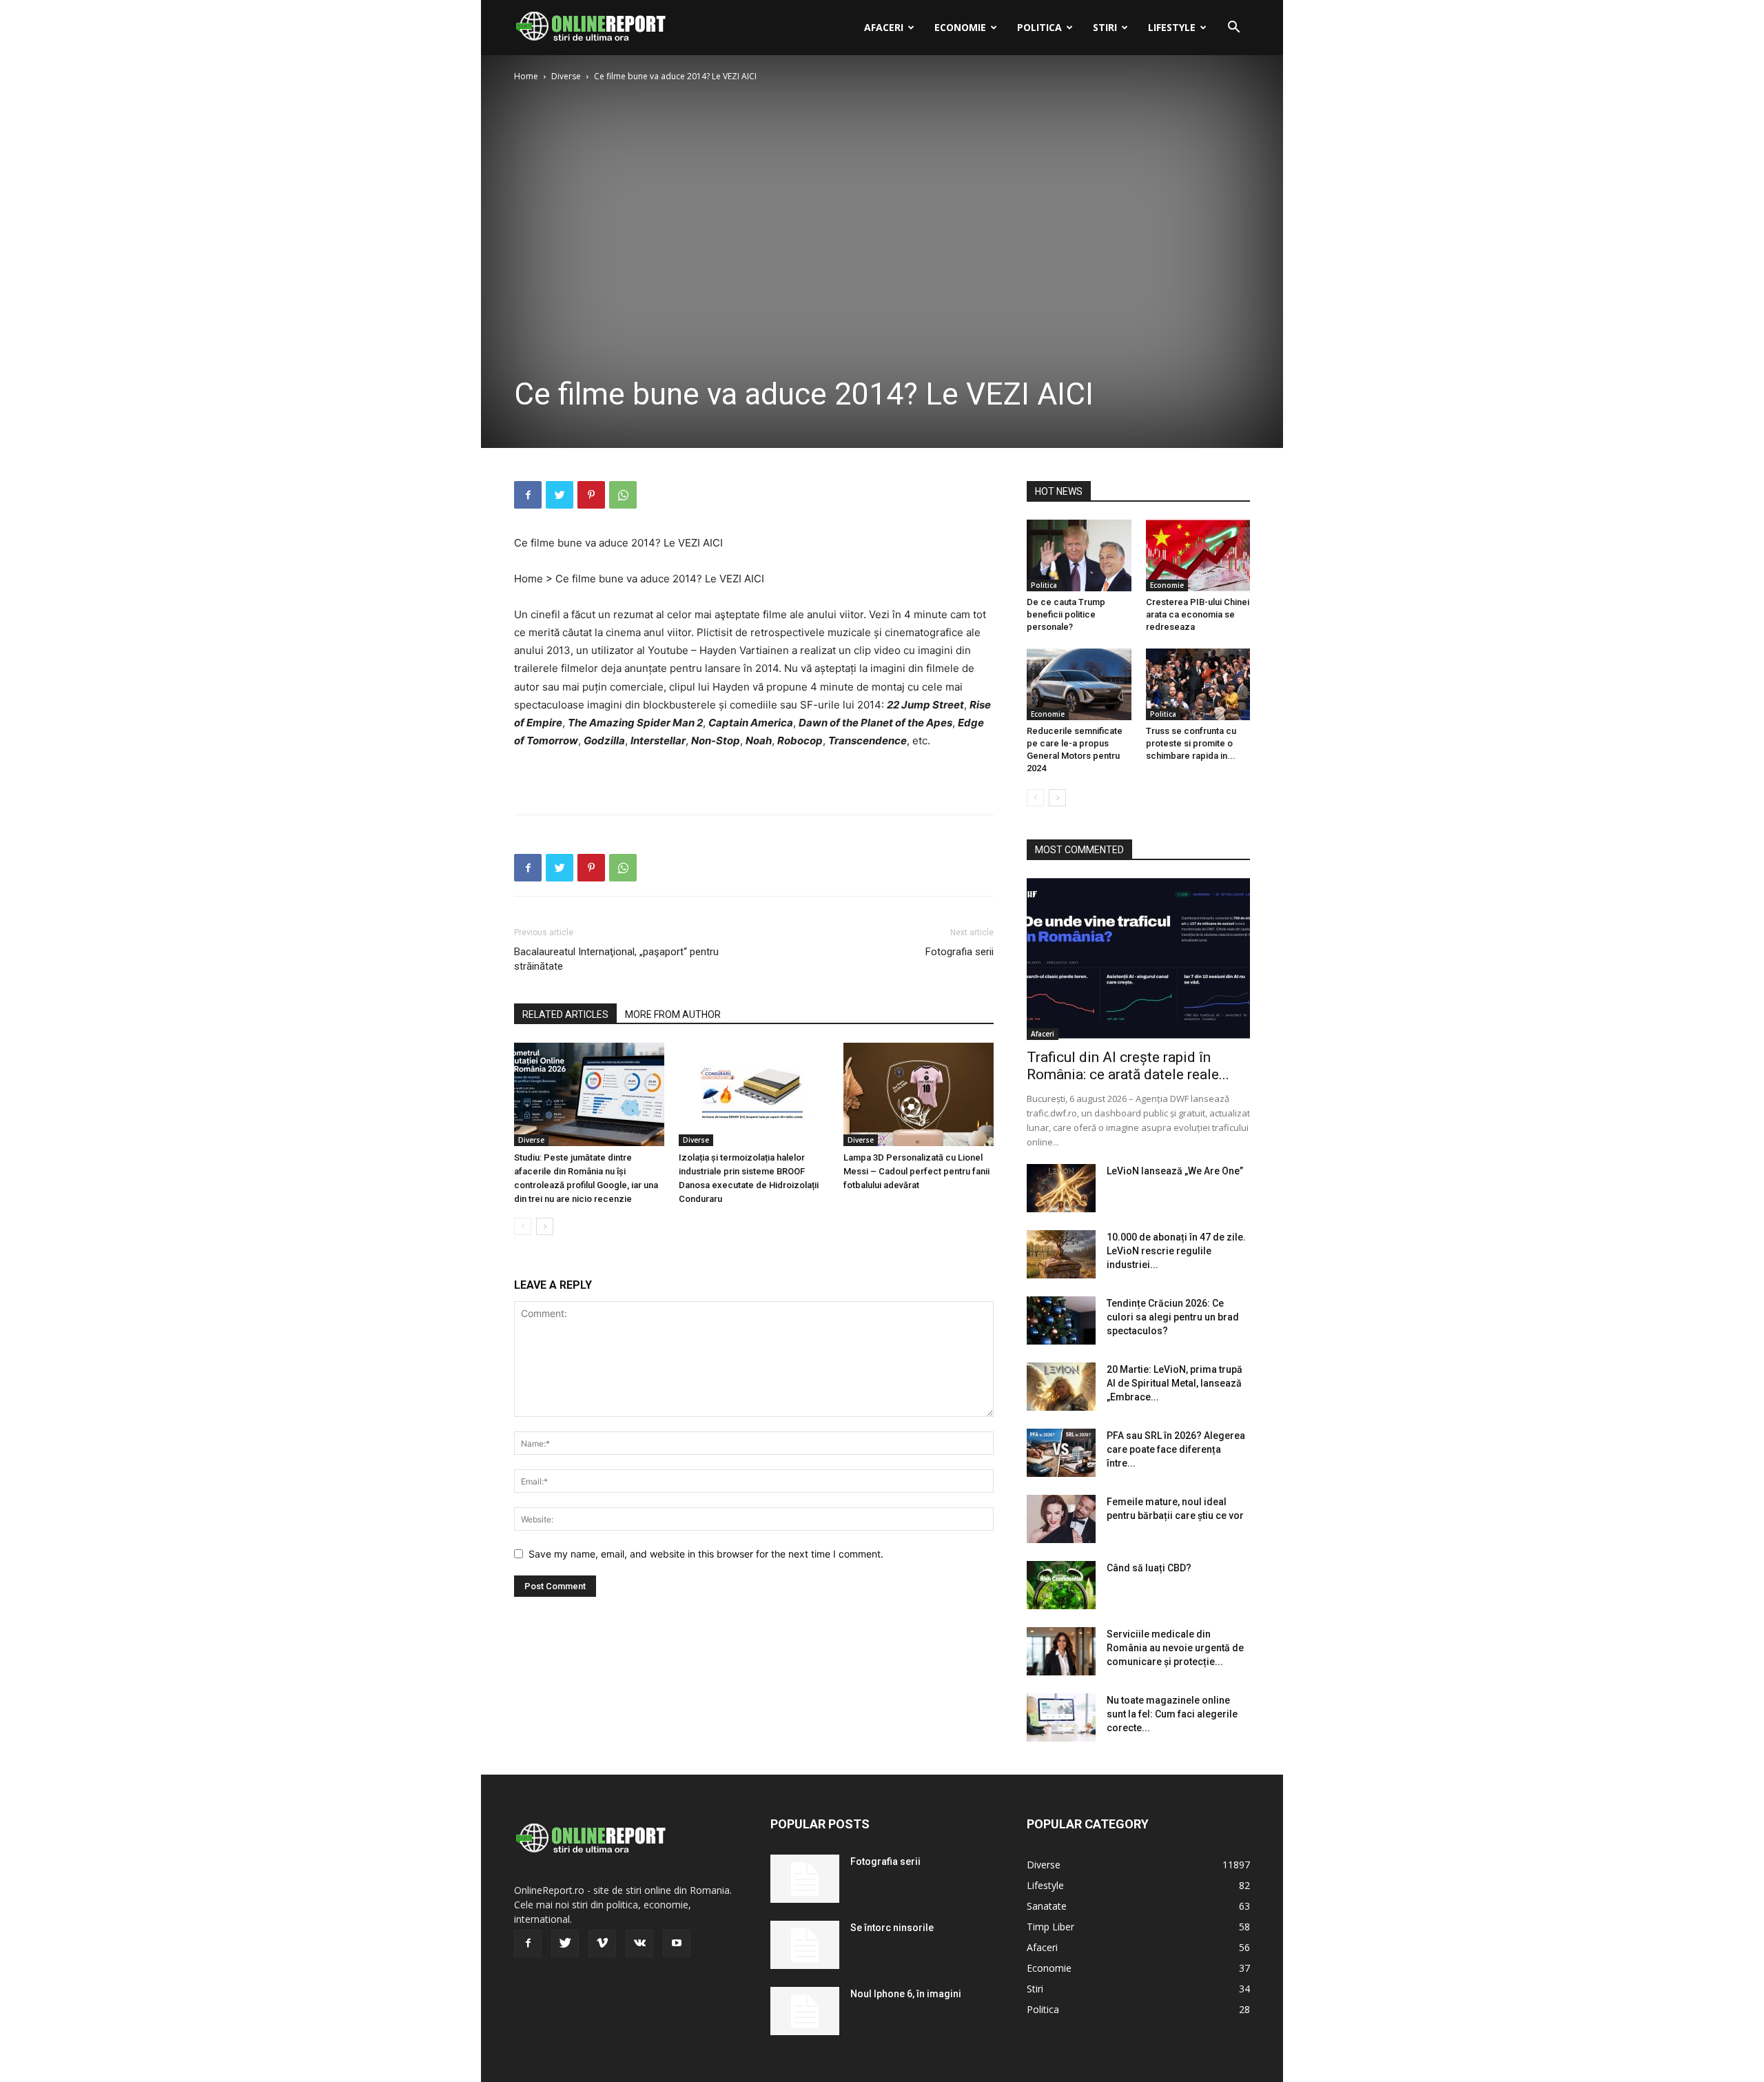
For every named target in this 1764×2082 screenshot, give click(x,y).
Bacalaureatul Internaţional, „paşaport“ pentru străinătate (616, 959)
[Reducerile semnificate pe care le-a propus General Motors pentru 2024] (1079, 684)
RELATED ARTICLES (565, 1014)
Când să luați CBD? (1149, 1568)
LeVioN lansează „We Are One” (1175, 1171)
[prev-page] (523, 1226)
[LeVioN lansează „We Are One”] (1061, 1188)
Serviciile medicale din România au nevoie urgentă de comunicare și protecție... (1175, 1648)
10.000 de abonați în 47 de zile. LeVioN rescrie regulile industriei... (1176, 1251)
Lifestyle (1172, 27)
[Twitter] (560, 495)
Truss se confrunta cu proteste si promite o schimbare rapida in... (1191, 743)
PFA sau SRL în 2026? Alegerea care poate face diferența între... (1176, 1449)
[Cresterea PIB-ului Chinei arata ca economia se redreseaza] (1198, 555)
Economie (960, 27)
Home (526, 76)
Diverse (566, 76)
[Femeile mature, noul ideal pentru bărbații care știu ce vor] (1061, 1519)
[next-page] (545, 1226)
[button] (1233, 29)
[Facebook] (528, 495)
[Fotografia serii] (805, 1879)
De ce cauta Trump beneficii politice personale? (1066, 614)
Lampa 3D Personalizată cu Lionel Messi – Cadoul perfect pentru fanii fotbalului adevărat (916, 1171)
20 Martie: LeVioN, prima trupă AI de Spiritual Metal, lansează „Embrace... (1175, 1383)
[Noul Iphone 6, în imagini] (805, 2011)
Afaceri (884, 27)
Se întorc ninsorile (892, 1928)
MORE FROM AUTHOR (673, 1014)
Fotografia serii (960, 952)
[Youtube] (677, 1943)
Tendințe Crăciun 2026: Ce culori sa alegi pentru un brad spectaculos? (1173, 1317)
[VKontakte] (639, 1943)
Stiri (1105, 27)
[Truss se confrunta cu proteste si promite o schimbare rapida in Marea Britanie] (1198, 684)
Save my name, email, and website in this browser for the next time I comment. (706, 1554)
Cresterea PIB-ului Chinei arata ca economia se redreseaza (1198, 614)
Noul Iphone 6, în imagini (906, 1994)
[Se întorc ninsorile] (805, 1945)
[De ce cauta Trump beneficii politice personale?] (1079, 555)
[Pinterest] (591, 495)
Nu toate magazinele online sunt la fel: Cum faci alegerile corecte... (1172, 1714)
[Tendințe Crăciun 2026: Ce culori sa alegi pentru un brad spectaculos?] (1061, 1320)
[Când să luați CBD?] (1061, 1585)
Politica (1039, 27)
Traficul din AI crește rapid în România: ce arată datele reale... (1128, 1066)
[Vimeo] (602, 1943)
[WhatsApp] (623, 495)
